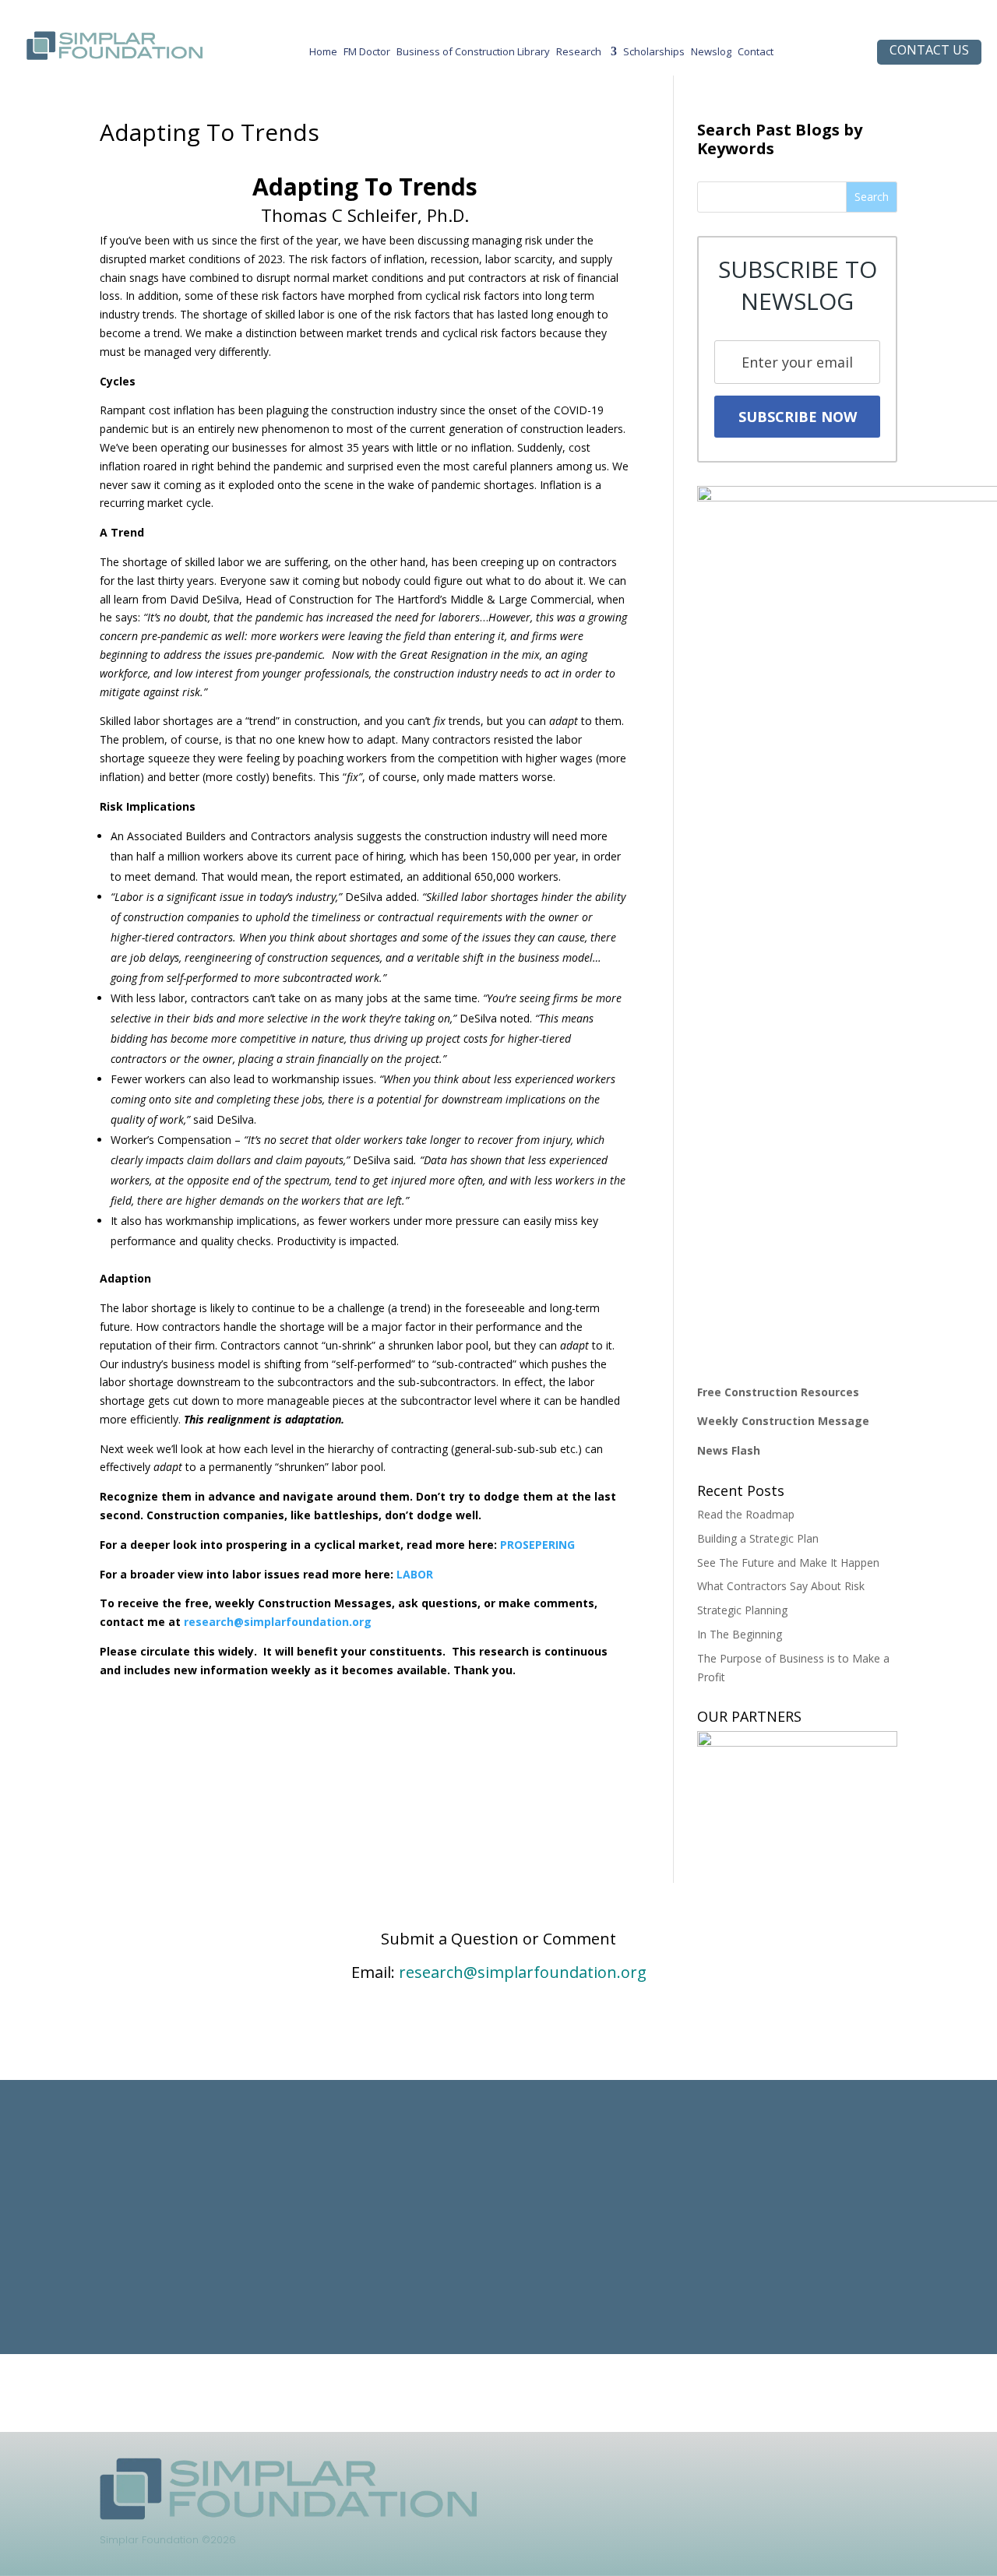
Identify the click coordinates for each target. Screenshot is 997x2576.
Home (323, 55)
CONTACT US (929, 50)
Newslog (711, 55)
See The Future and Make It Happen (788, 1562)
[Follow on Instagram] (724, 2470)
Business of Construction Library (473, 55)
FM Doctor (367, 55)
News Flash (729, 1450)
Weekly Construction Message (783, 1421)
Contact (756, 55)
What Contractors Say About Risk (781, 1586)
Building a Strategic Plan (758, 1538)
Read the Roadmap (746, 1514)
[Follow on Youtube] (756, 2470)
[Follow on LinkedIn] (662, 2470)
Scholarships (654, 55)
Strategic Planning (742, 1610)
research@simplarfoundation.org (523, 1972)
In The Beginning (740, 1634)
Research (579, 55)
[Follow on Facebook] (693, 2470)
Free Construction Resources (778, 1392)
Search (872, 197)
